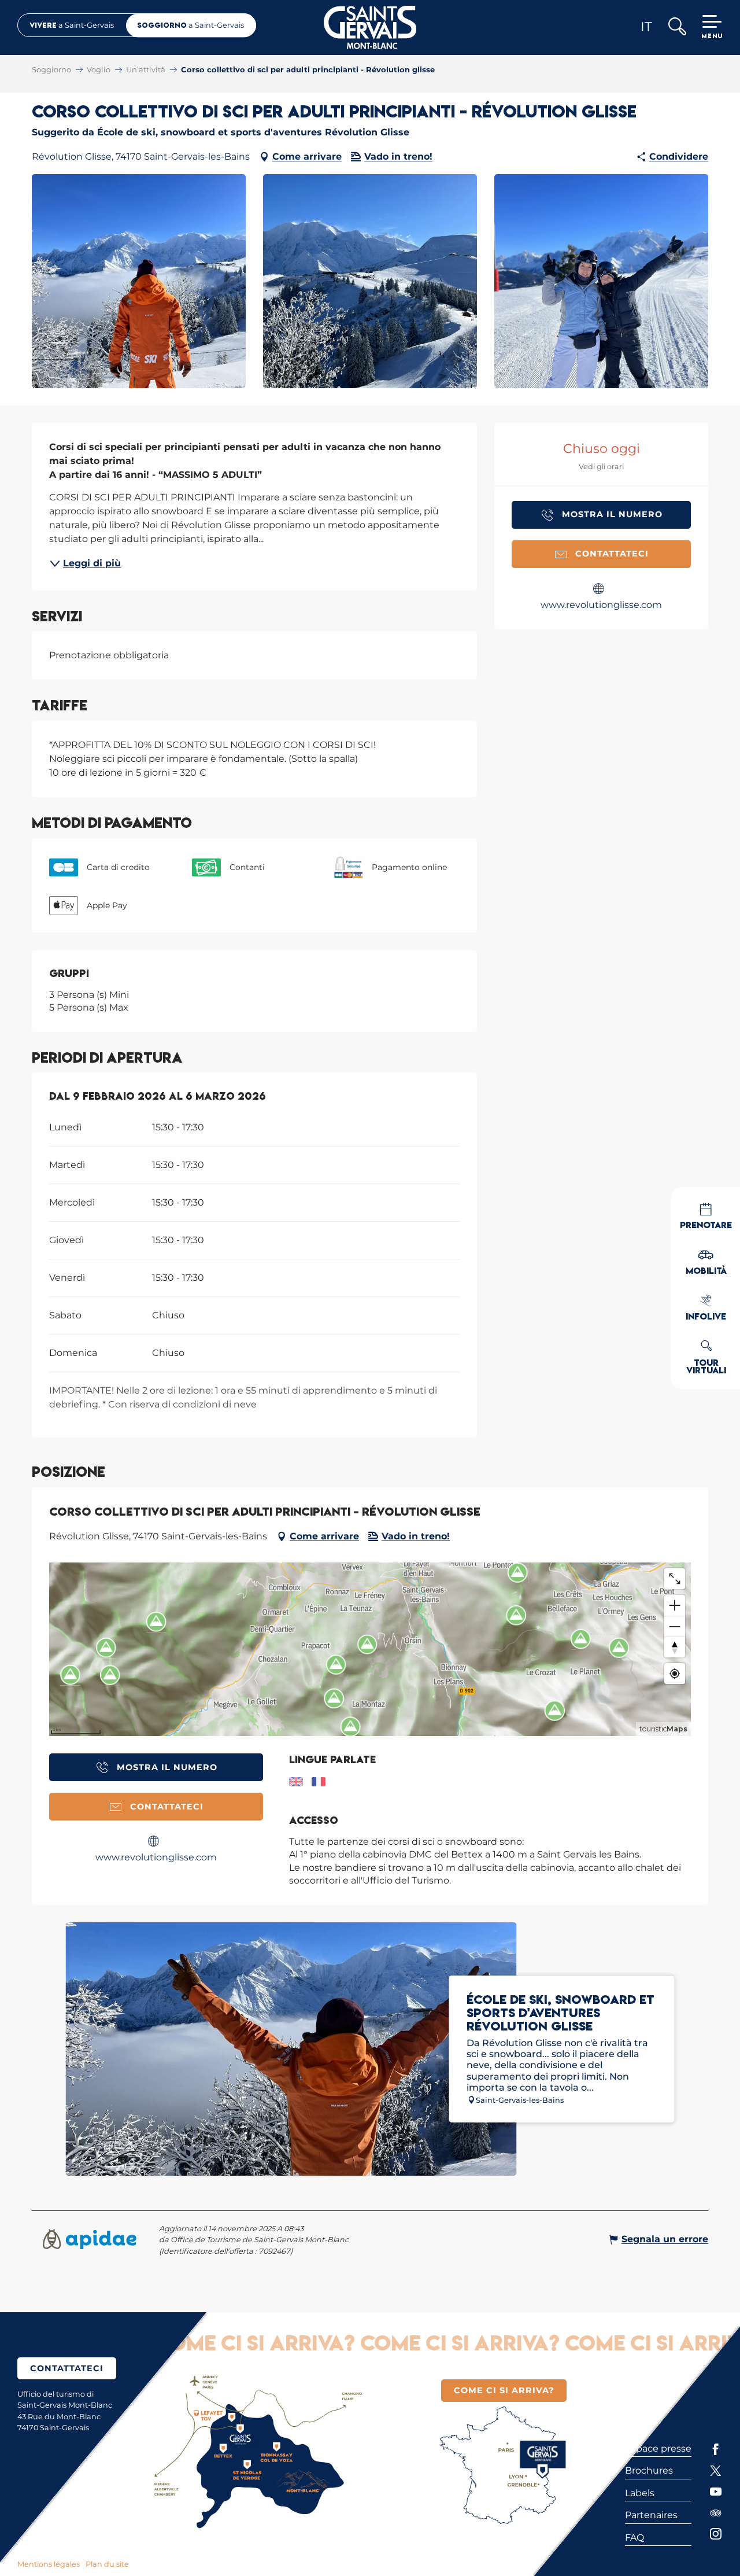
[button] (677, 27)
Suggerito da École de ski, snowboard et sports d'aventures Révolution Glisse (221, 132)
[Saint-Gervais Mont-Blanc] (370, 27)
